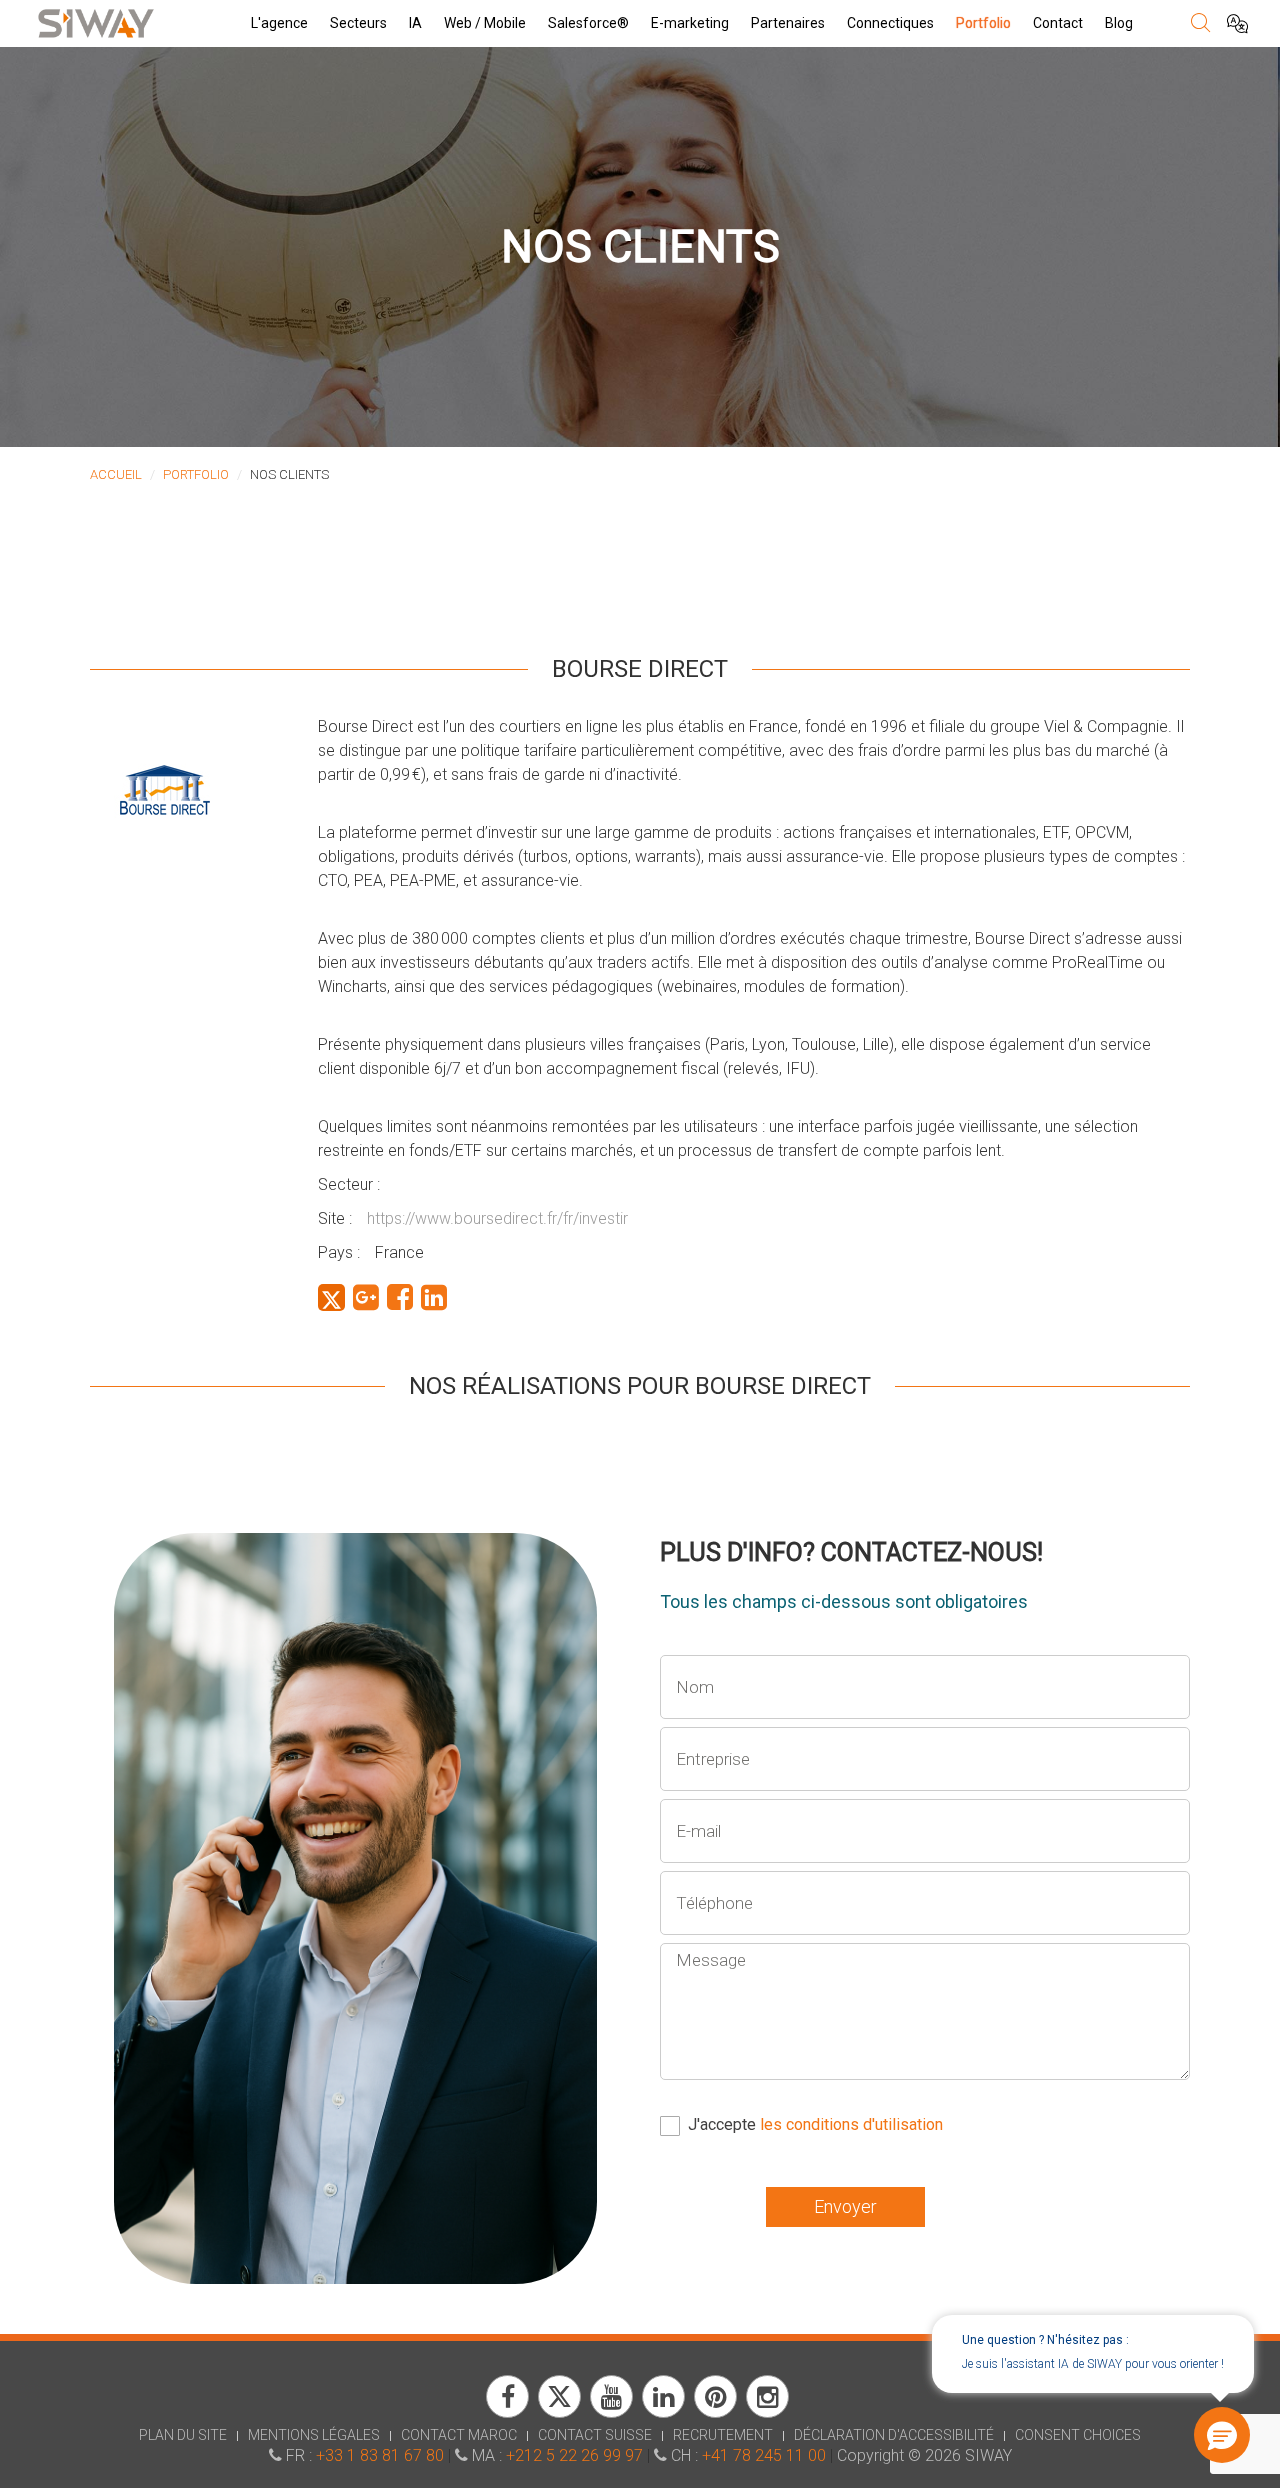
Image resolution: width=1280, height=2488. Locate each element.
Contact (1058, 23)
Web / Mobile (485, 23)
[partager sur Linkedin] (434, 1297)
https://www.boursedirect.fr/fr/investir (497, 1218)
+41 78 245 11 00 (764, 2455)
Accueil (116, 474)
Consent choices (1078, 2435)
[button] (1222, 2435)
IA (415, 23)
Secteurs (358, 23)
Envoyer (845, 2206)
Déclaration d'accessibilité (894, 2435)
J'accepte (815, 2124)
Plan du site (183, 2435)
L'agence (279, 23)
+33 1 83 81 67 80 (380, 2455)
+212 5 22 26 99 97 (574, 2455)
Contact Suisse (595, 2435)
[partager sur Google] (366, 1297)
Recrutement (723, 2435)
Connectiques (890, 23)
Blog (1119, 23)
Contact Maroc (459, 2435)
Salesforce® (588, 23)
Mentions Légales (314, 2435)
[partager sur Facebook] (400, 1297)
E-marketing (690, 23)
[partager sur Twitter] (331, 1297)
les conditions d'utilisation (851, 2124)
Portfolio (983, 23)
